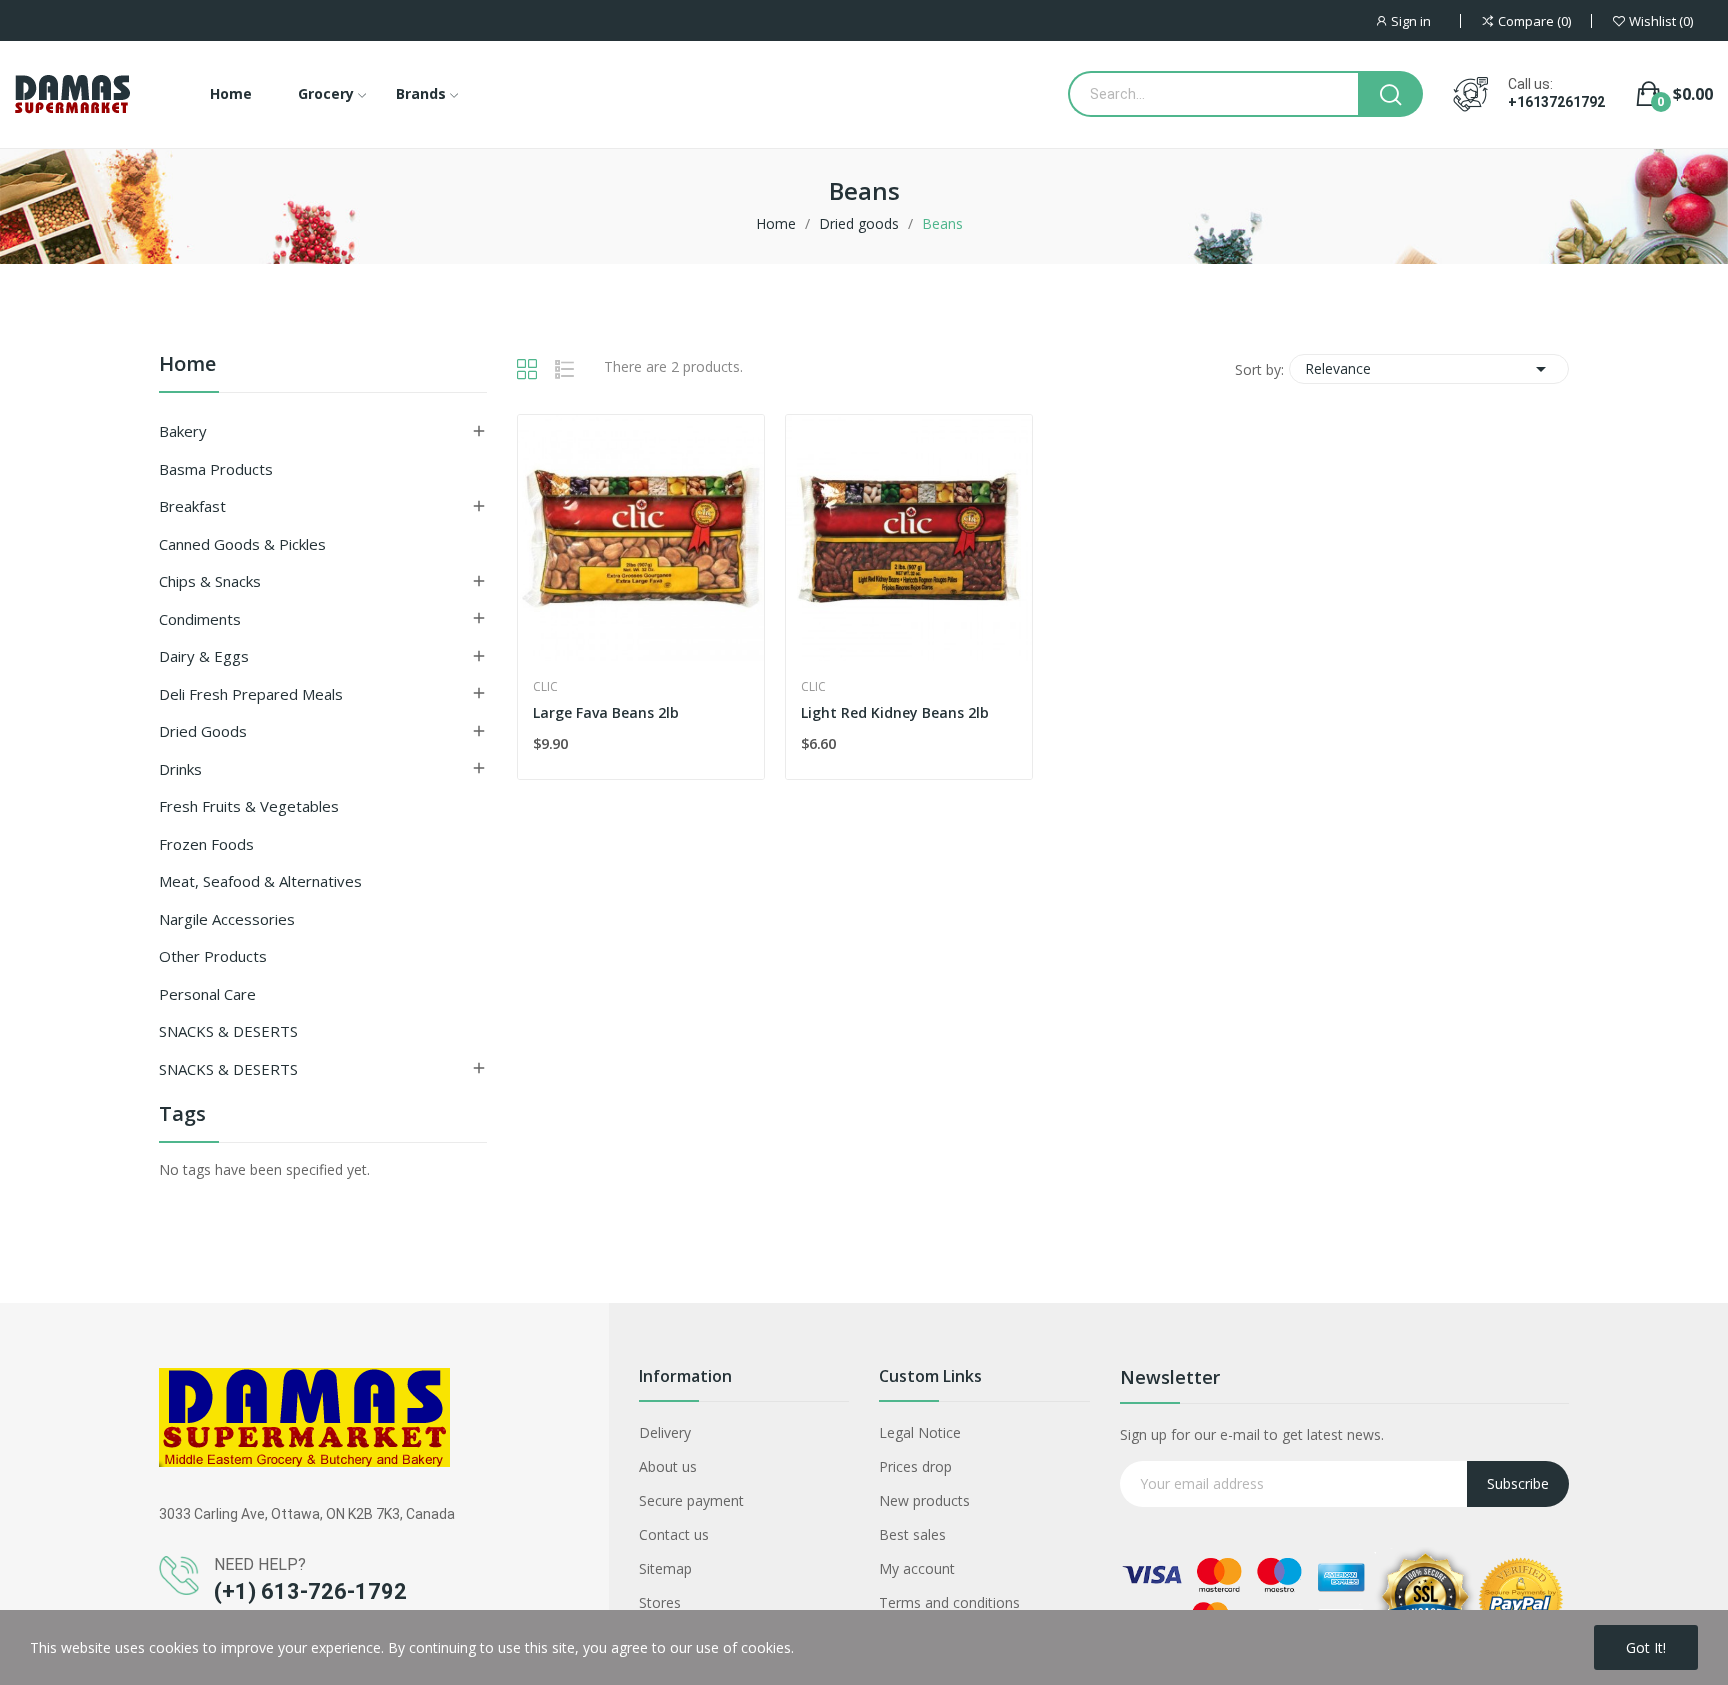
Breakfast (192, 506)
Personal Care (207, 994)
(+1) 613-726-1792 (310, 1591)
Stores (660, 1602)
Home (187, 365)
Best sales (912, 1534)
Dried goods (203, 731)
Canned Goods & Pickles (242, 544)
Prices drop (915, 1466)
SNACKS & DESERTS (228, 1031)
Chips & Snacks (210, 581)
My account (917, 1568)
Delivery (665, 1432)
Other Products (213, 956)
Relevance (1429, 369)
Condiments (200, 619)
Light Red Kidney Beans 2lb (895, 712)
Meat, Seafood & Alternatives (260, 881)
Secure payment (691, 1500)
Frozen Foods (206, 844)
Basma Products (216, 469)
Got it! (1646, 1647)
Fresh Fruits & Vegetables (249, 806)
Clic (545, 687)
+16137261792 (1556, 102)
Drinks (180, 769)
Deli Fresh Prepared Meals (251, 694)
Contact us (674, 1534)
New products (924, 1500)
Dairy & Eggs (204, 656)
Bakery (183, 431)
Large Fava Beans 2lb (606, 712)
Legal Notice (920, 1432)
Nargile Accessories (227, 919)
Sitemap (665, 1568)
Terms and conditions (949, 1602)
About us (668, 1466)
